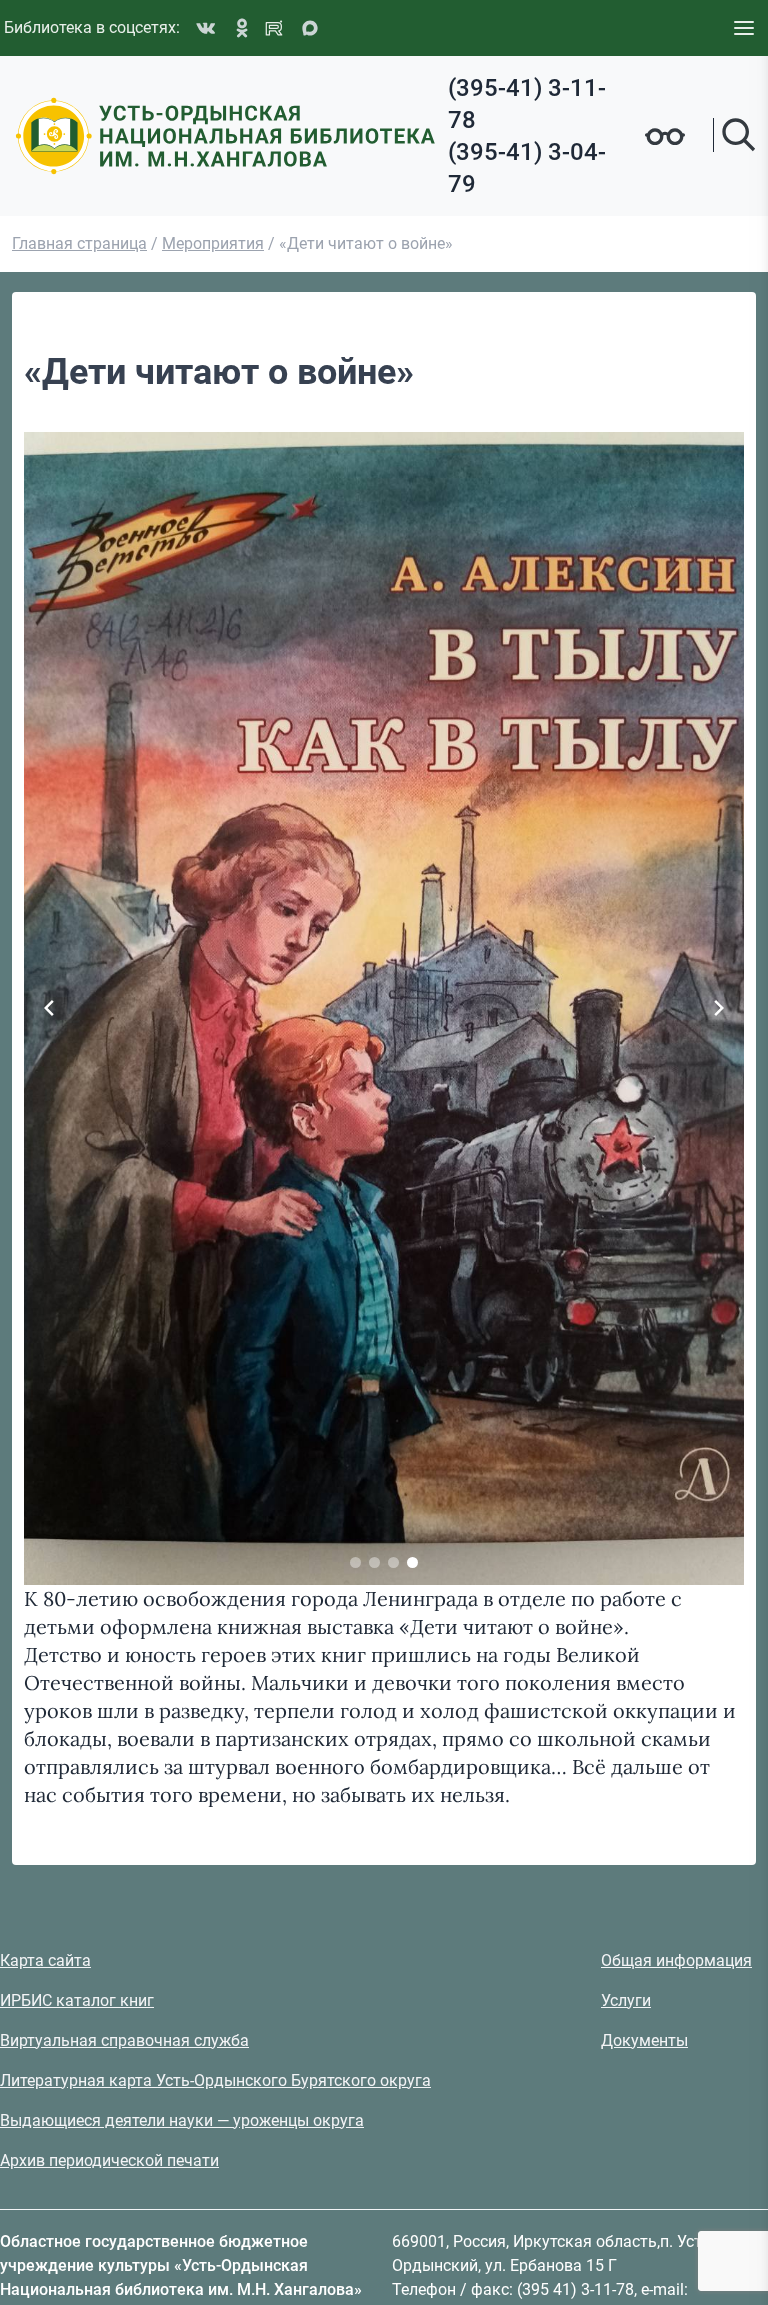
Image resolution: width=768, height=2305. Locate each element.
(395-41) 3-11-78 (527, 104)
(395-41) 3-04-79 (527, 168)
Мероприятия (213, 243)
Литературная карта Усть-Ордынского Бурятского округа (215, 2080)
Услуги (626, 2000)
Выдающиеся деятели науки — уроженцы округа (182, 2120)
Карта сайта (45, 1960)
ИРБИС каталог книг (77, 2000)
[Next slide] (719, 1008)
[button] (355, 1562)
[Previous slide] (49, 1008)
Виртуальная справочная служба (124, 2040)
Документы (644, 2040)
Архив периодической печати (109, 2160)
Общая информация (676, 1960)
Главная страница (79, 243)
